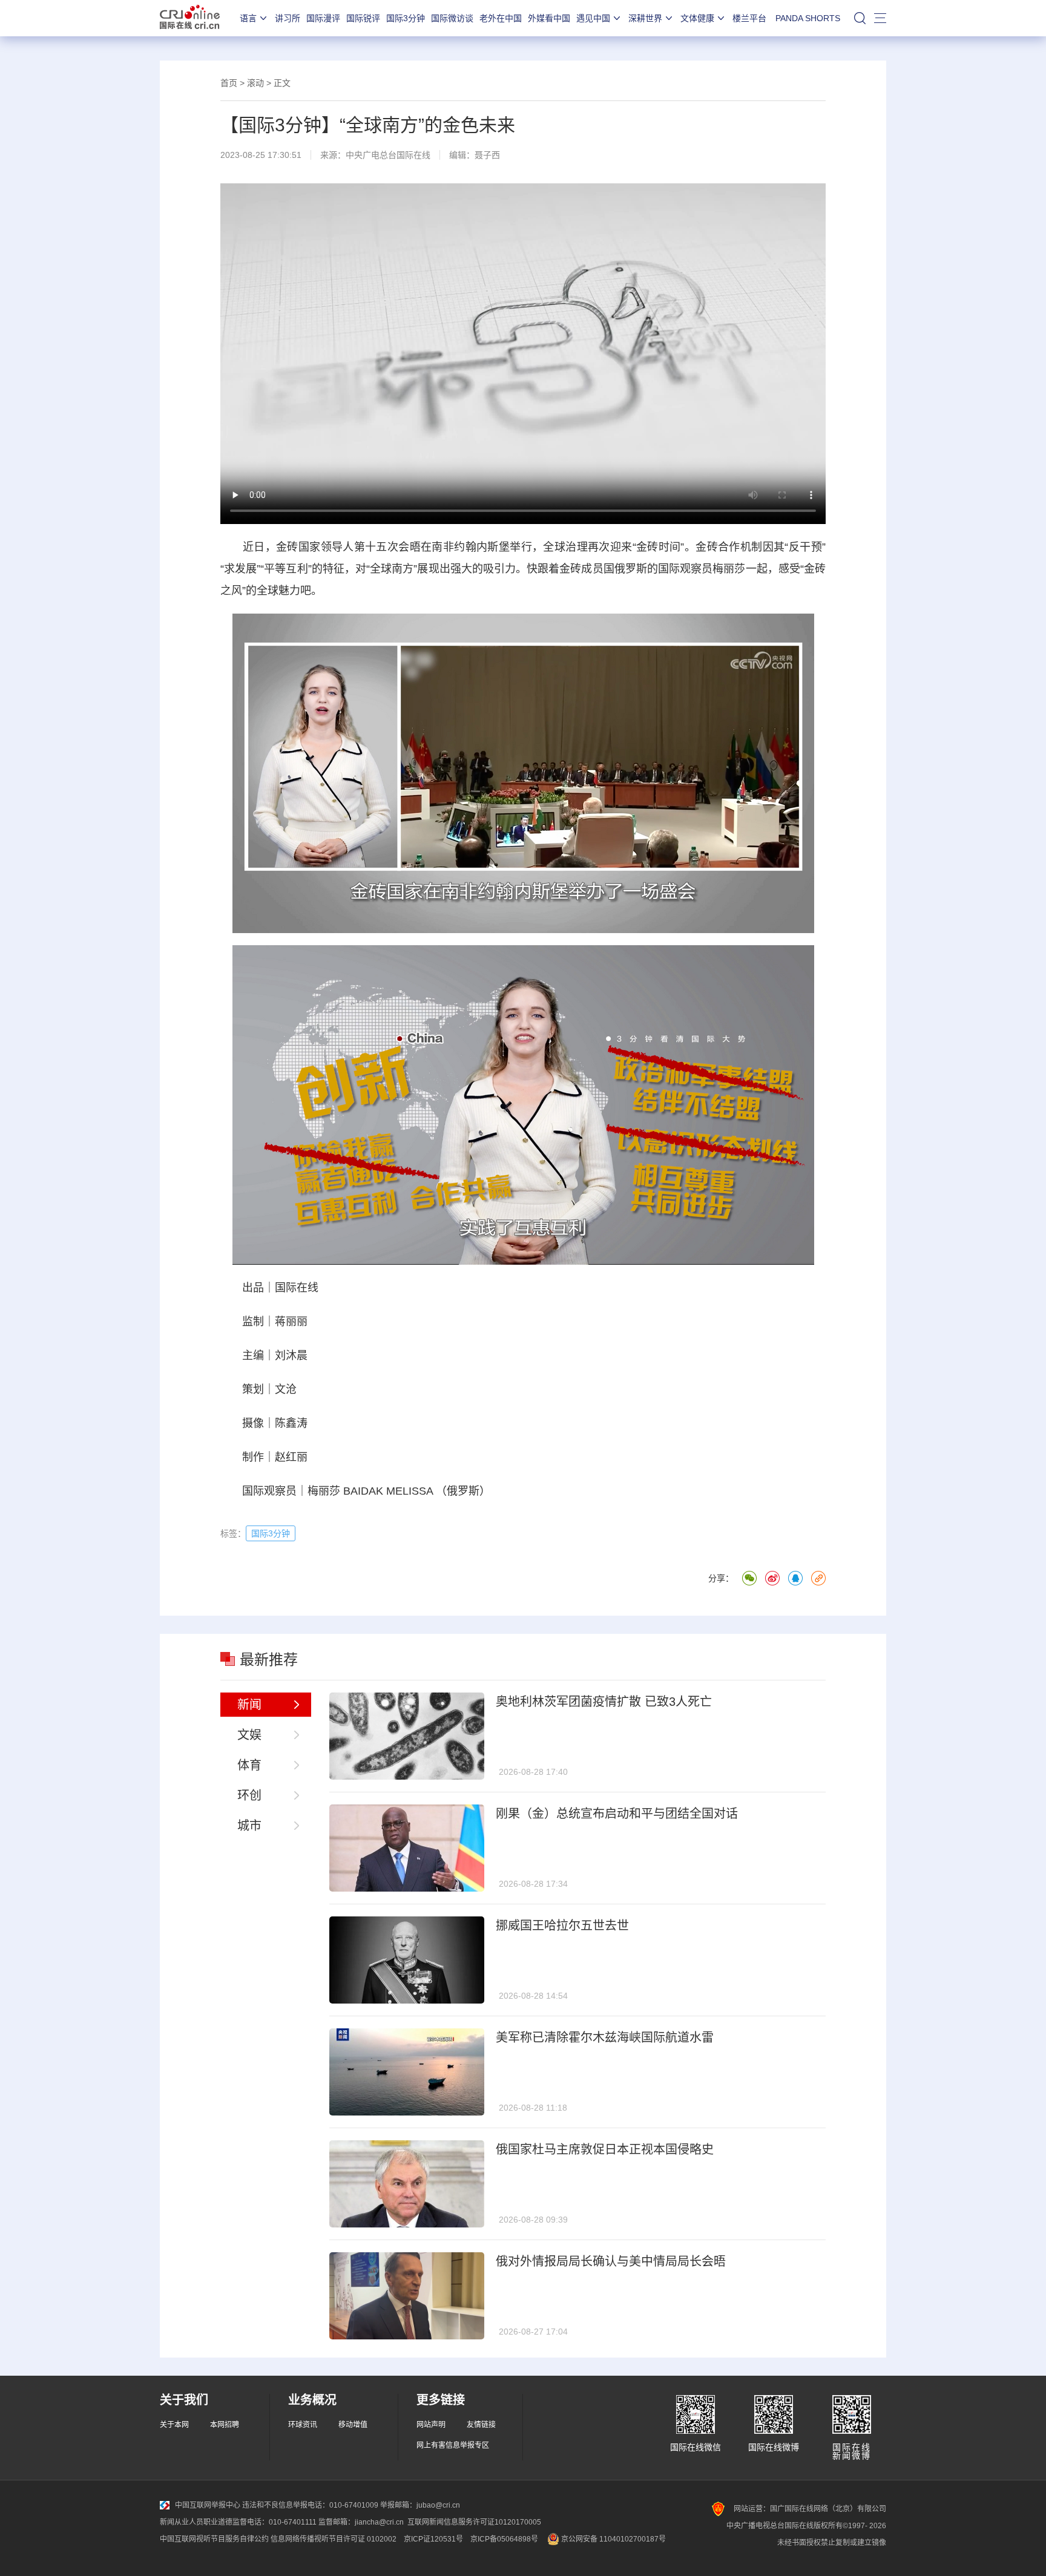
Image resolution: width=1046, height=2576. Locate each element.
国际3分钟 (406, 18)
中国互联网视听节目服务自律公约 (214, 2539)
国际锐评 (363, 18)
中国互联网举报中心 (208, 2505)
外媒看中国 (549, 18)
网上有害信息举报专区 (453, 2445)
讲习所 (288, 18)
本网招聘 (225, 2425)
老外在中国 (501, 18)
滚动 (255, 83)
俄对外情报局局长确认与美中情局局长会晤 (611, 2261)
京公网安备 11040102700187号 (613, 2539)
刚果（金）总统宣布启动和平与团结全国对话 (617, 1814)
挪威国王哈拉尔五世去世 (562, 1925)
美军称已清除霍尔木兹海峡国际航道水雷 (605, 2037)
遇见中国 (593, 18)
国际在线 (190, 18)
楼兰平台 (749, 18)
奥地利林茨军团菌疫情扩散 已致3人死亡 (604, 1702)
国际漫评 (323, 18)
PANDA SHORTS (808, 18)
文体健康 (697, 18)
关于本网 (174, 2425)
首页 (229, 83)
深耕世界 (645, 18)
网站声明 (431, 2425)
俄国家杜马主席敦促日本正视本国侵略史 (605, 2149)
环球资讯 (303, 2425)
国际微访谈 (452, 18)
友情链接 (481, 2425)
